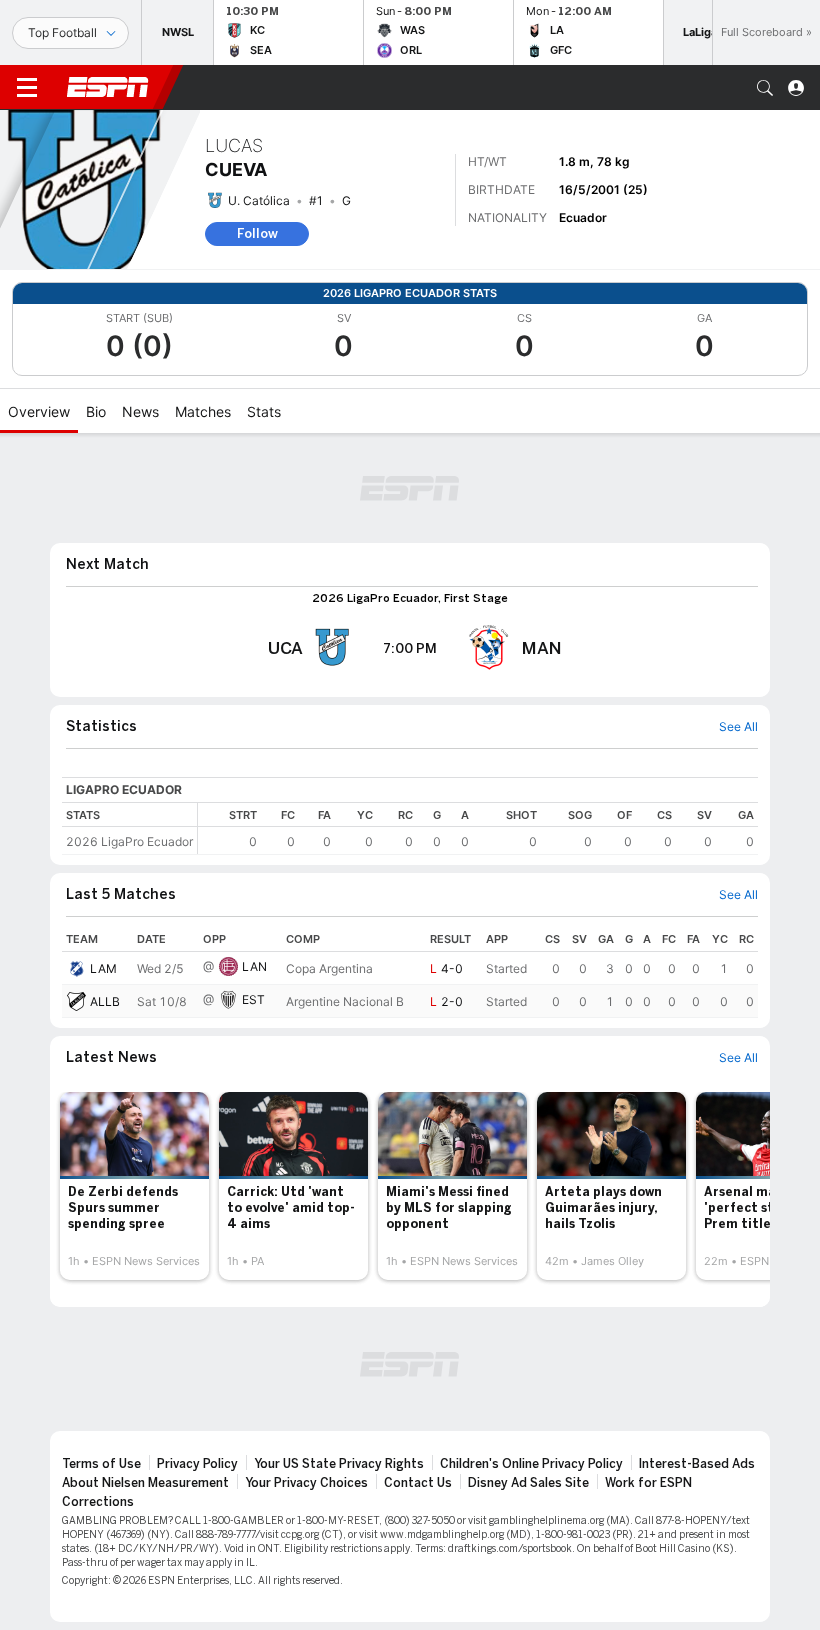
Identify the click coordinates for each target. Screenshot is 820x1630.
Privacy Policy (197, 1464)
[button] (765, 88)
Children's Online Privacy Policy (531, 1464)
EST (253, 999)
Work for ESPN (648, 1483)
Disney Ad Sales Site (528, 1483)
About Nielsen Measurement (145, 1483)
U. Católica (259, 200)
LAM (103, 968)
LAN (254, 966)
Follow (257, 233)
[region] (478, 828)
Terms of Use (101, 1464)
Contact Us (418, 1483)
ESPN (108, 87)
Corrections (98, 1502)
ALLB (105, 1001)
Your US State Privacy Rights (339, 1464)
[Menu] (27, 88)
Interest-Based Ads (697, 1464)
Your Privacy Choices (306, 1483)
